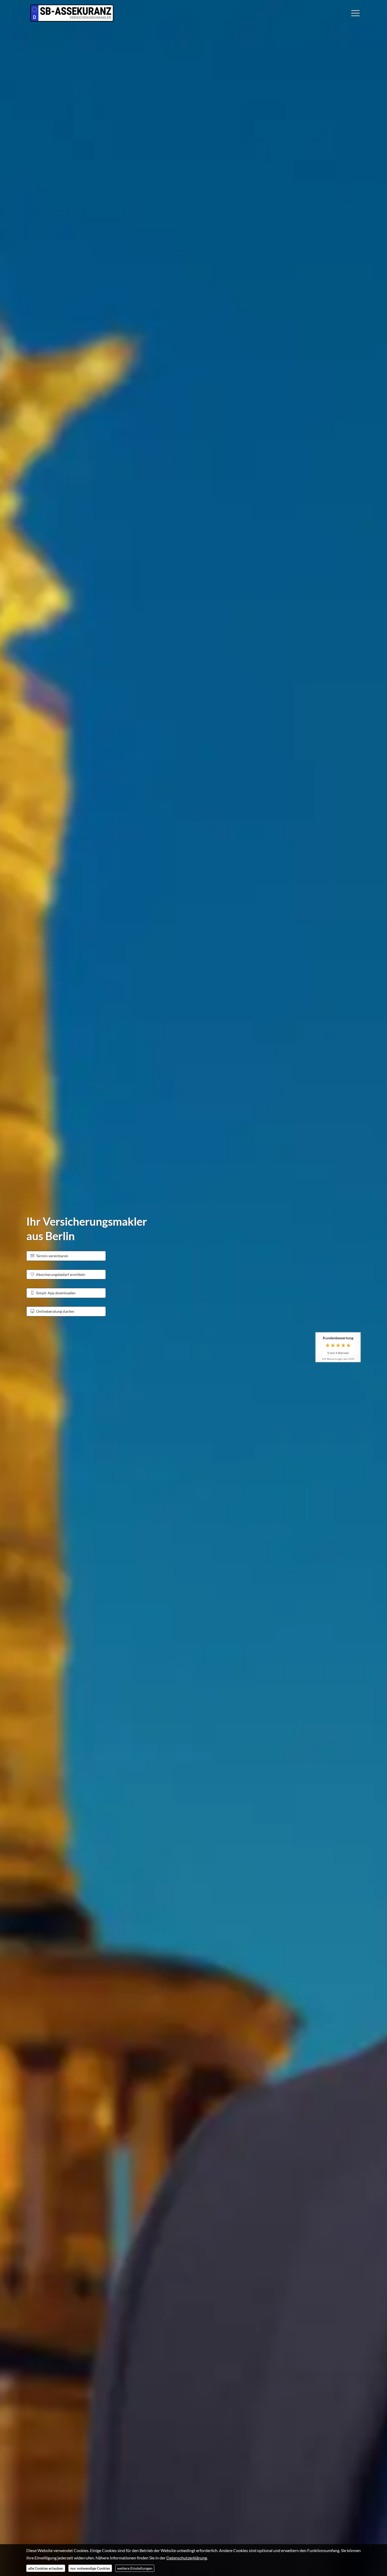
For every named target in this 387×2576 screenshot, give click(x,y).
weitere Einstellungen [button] (135, 2568)
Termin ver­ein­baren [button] (52, 1256)
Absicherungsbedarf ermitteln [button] (61, 1274)
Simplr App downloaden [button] (56, 1293)
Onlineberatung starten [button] (55, 1311)
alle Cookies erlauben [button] (46, 2568)
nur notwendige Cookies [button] (90, 2568)
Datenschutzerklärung (187, 2558)
